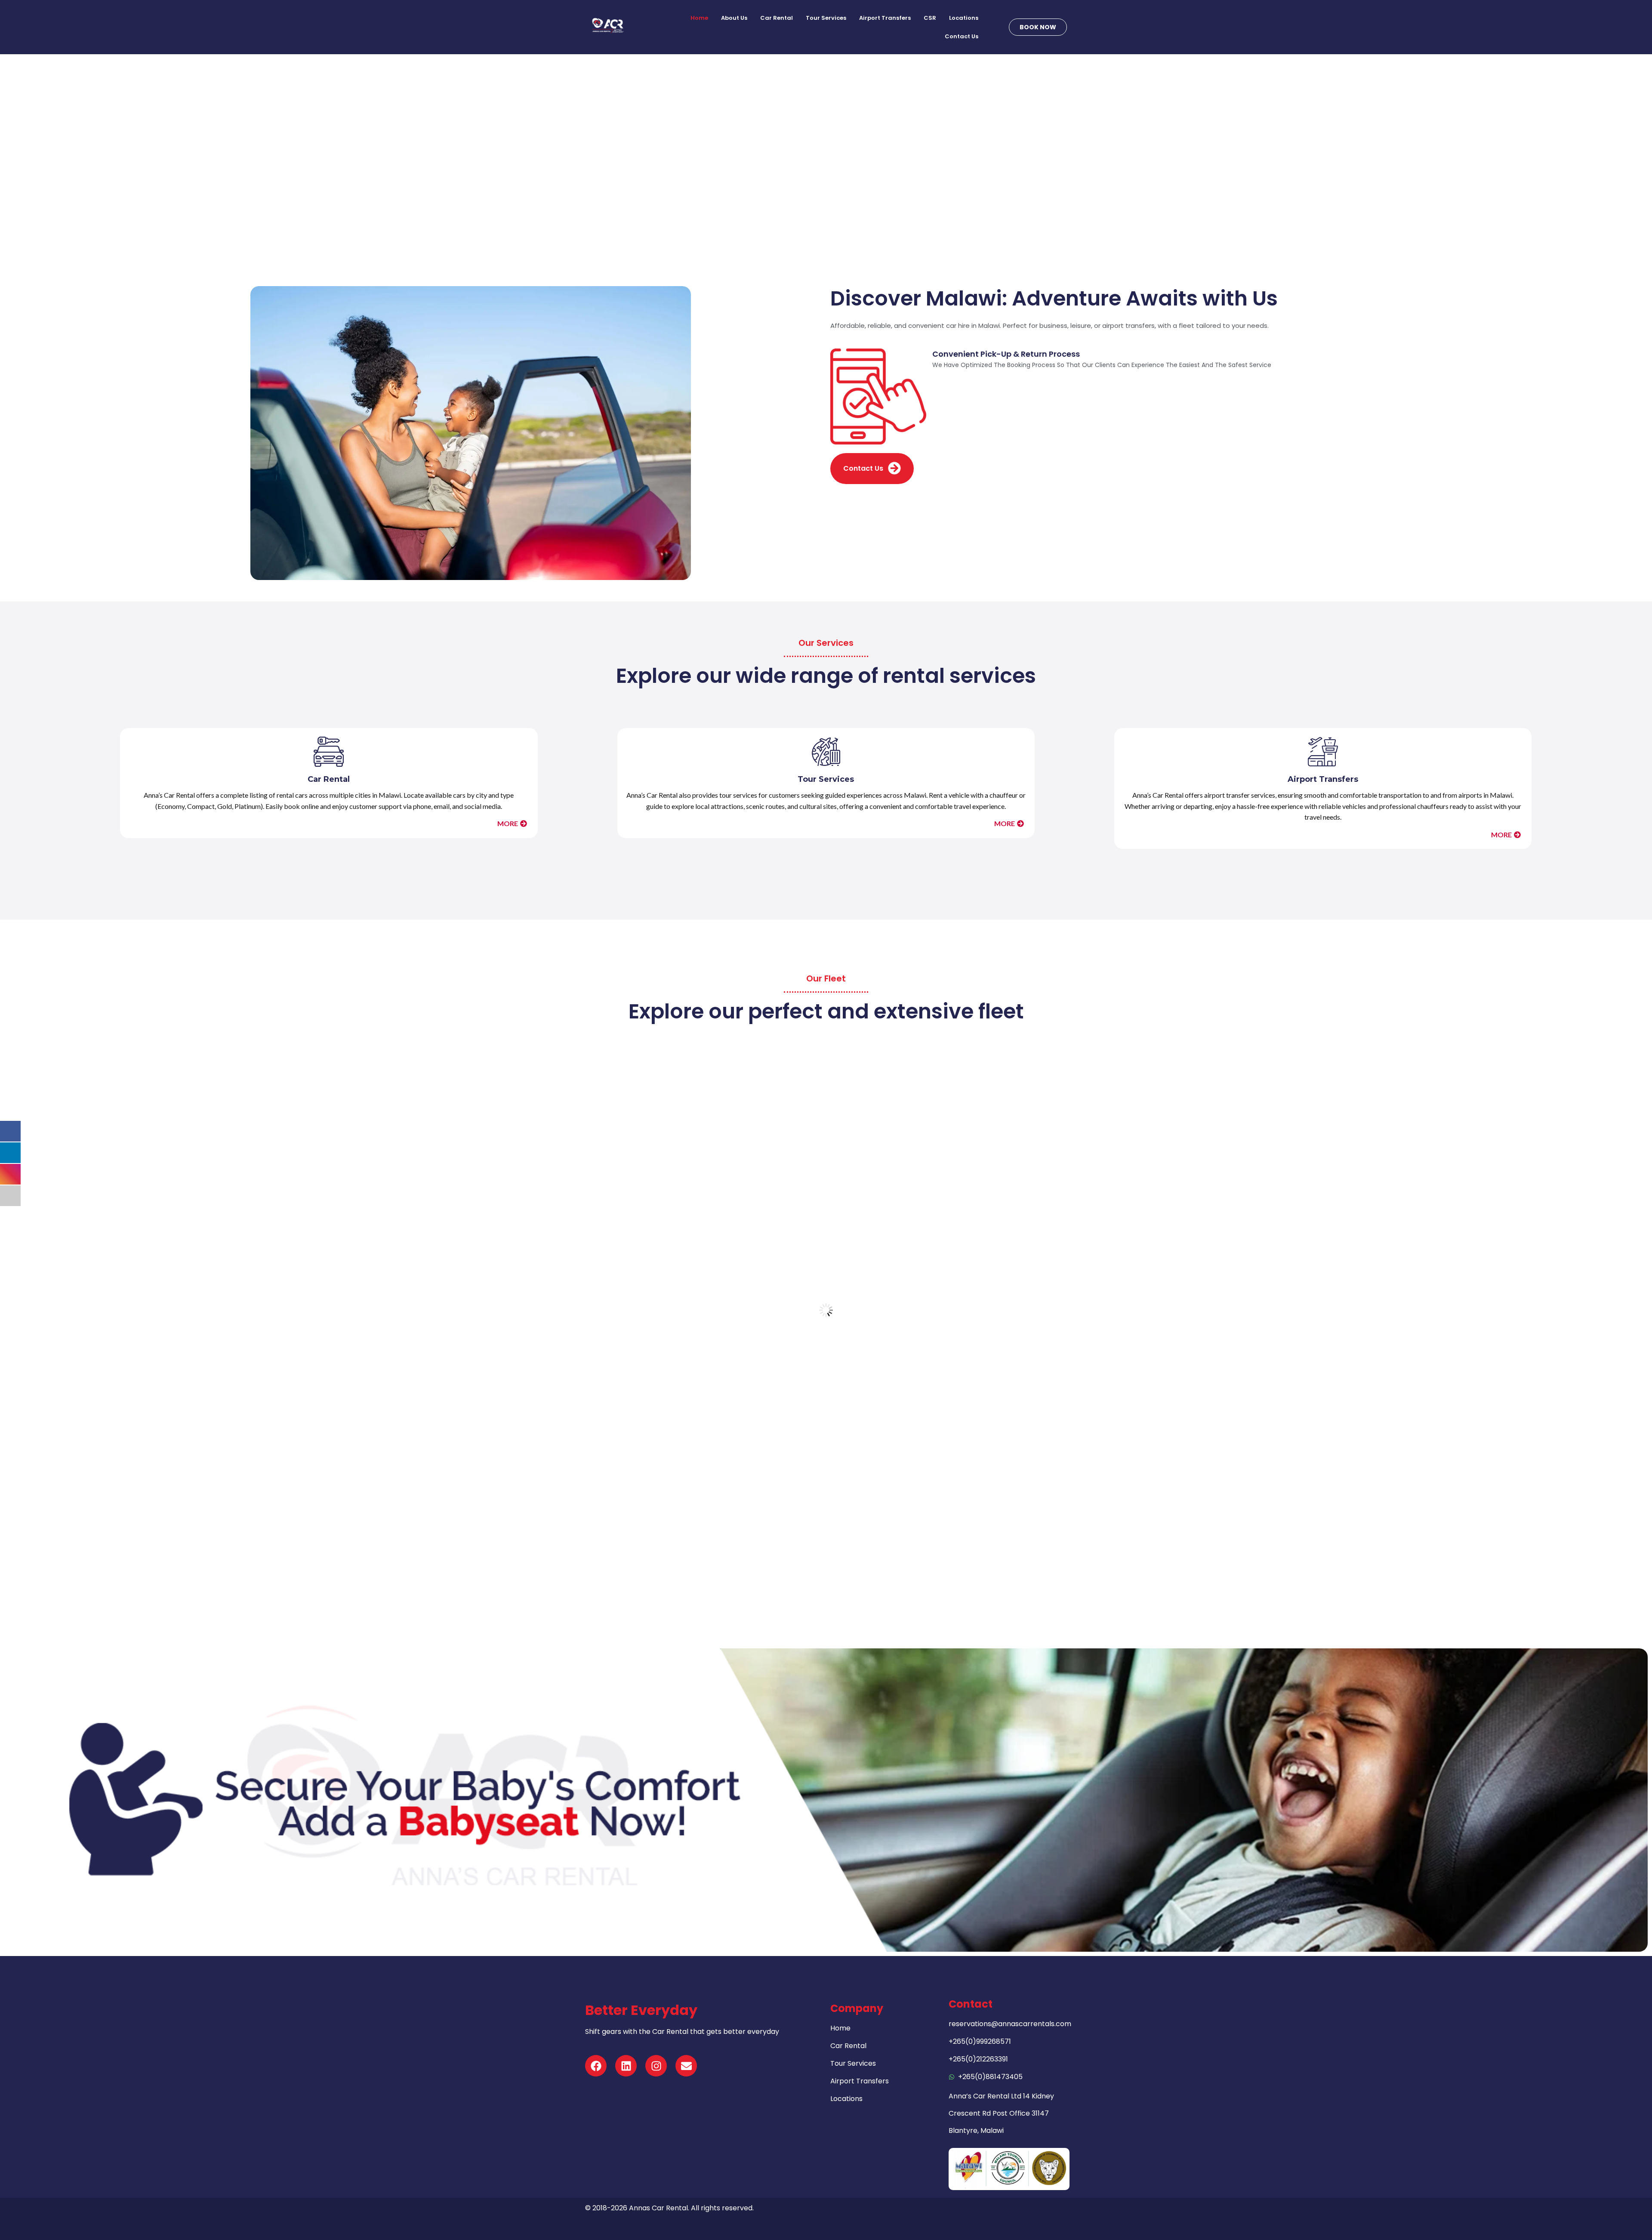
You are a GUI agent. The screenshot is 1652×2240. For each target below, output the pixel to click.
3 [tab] (795, 1553)
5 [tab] (811, 1553)
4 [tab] (803, 1553)
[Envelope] (686, 2066)
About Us (734, 18)
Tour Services (826, 18)
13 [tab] (872, 1553)
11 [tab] (857, 1553)
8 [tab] (834, 1553)
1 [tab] (780, 1553)
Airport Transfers (885, 18)
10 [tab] (849, 1553)
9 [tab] (841, 1553)
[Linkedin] (626, 2066)
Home (699, 18)
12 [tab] (865, 1553)
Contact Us (962, 36)
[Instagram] (656, 2066)
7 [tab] (826, 1553)
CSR (930, 18)
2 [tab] (787, 1553)
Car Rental (777, 18)
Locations (964, 18)
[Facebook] (596, 2066)
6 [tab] (818, 1553)
